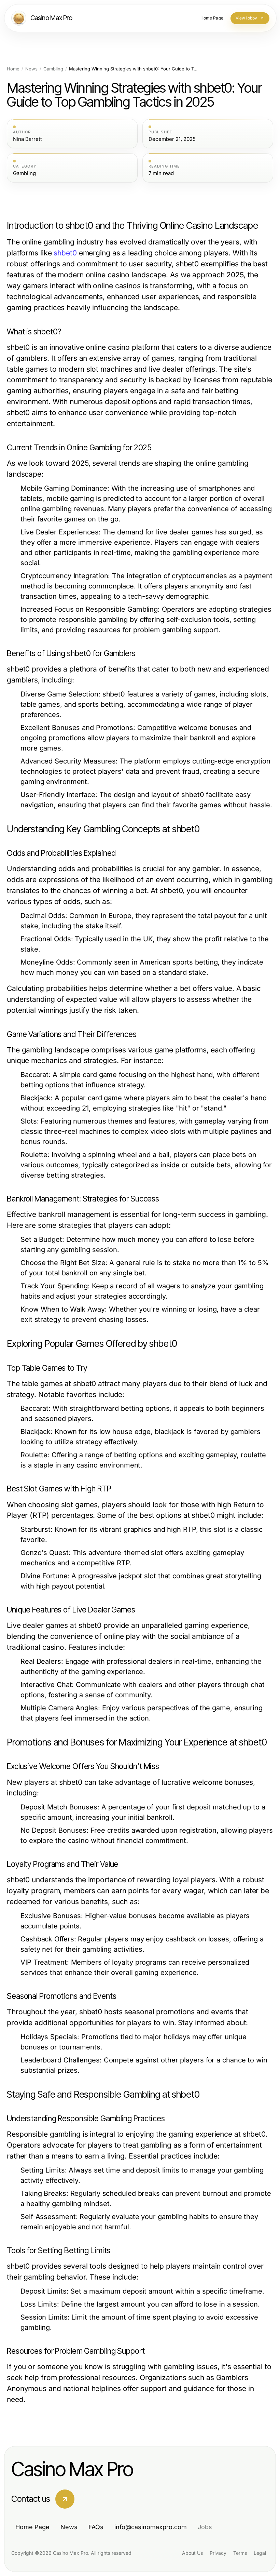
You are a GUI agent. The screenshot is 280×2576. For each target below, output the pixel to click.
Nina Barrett (27, 139)
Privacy (218, 2553)
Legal (260, 2553)
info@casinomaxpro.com (151, 2527)
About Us (192, 2553)
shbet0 (65, 253)
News (31, 69)
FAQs (96, 2527)
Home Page (32, 2527)
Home (13, 69)
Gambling (53, 69)
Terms (240, 2553)
